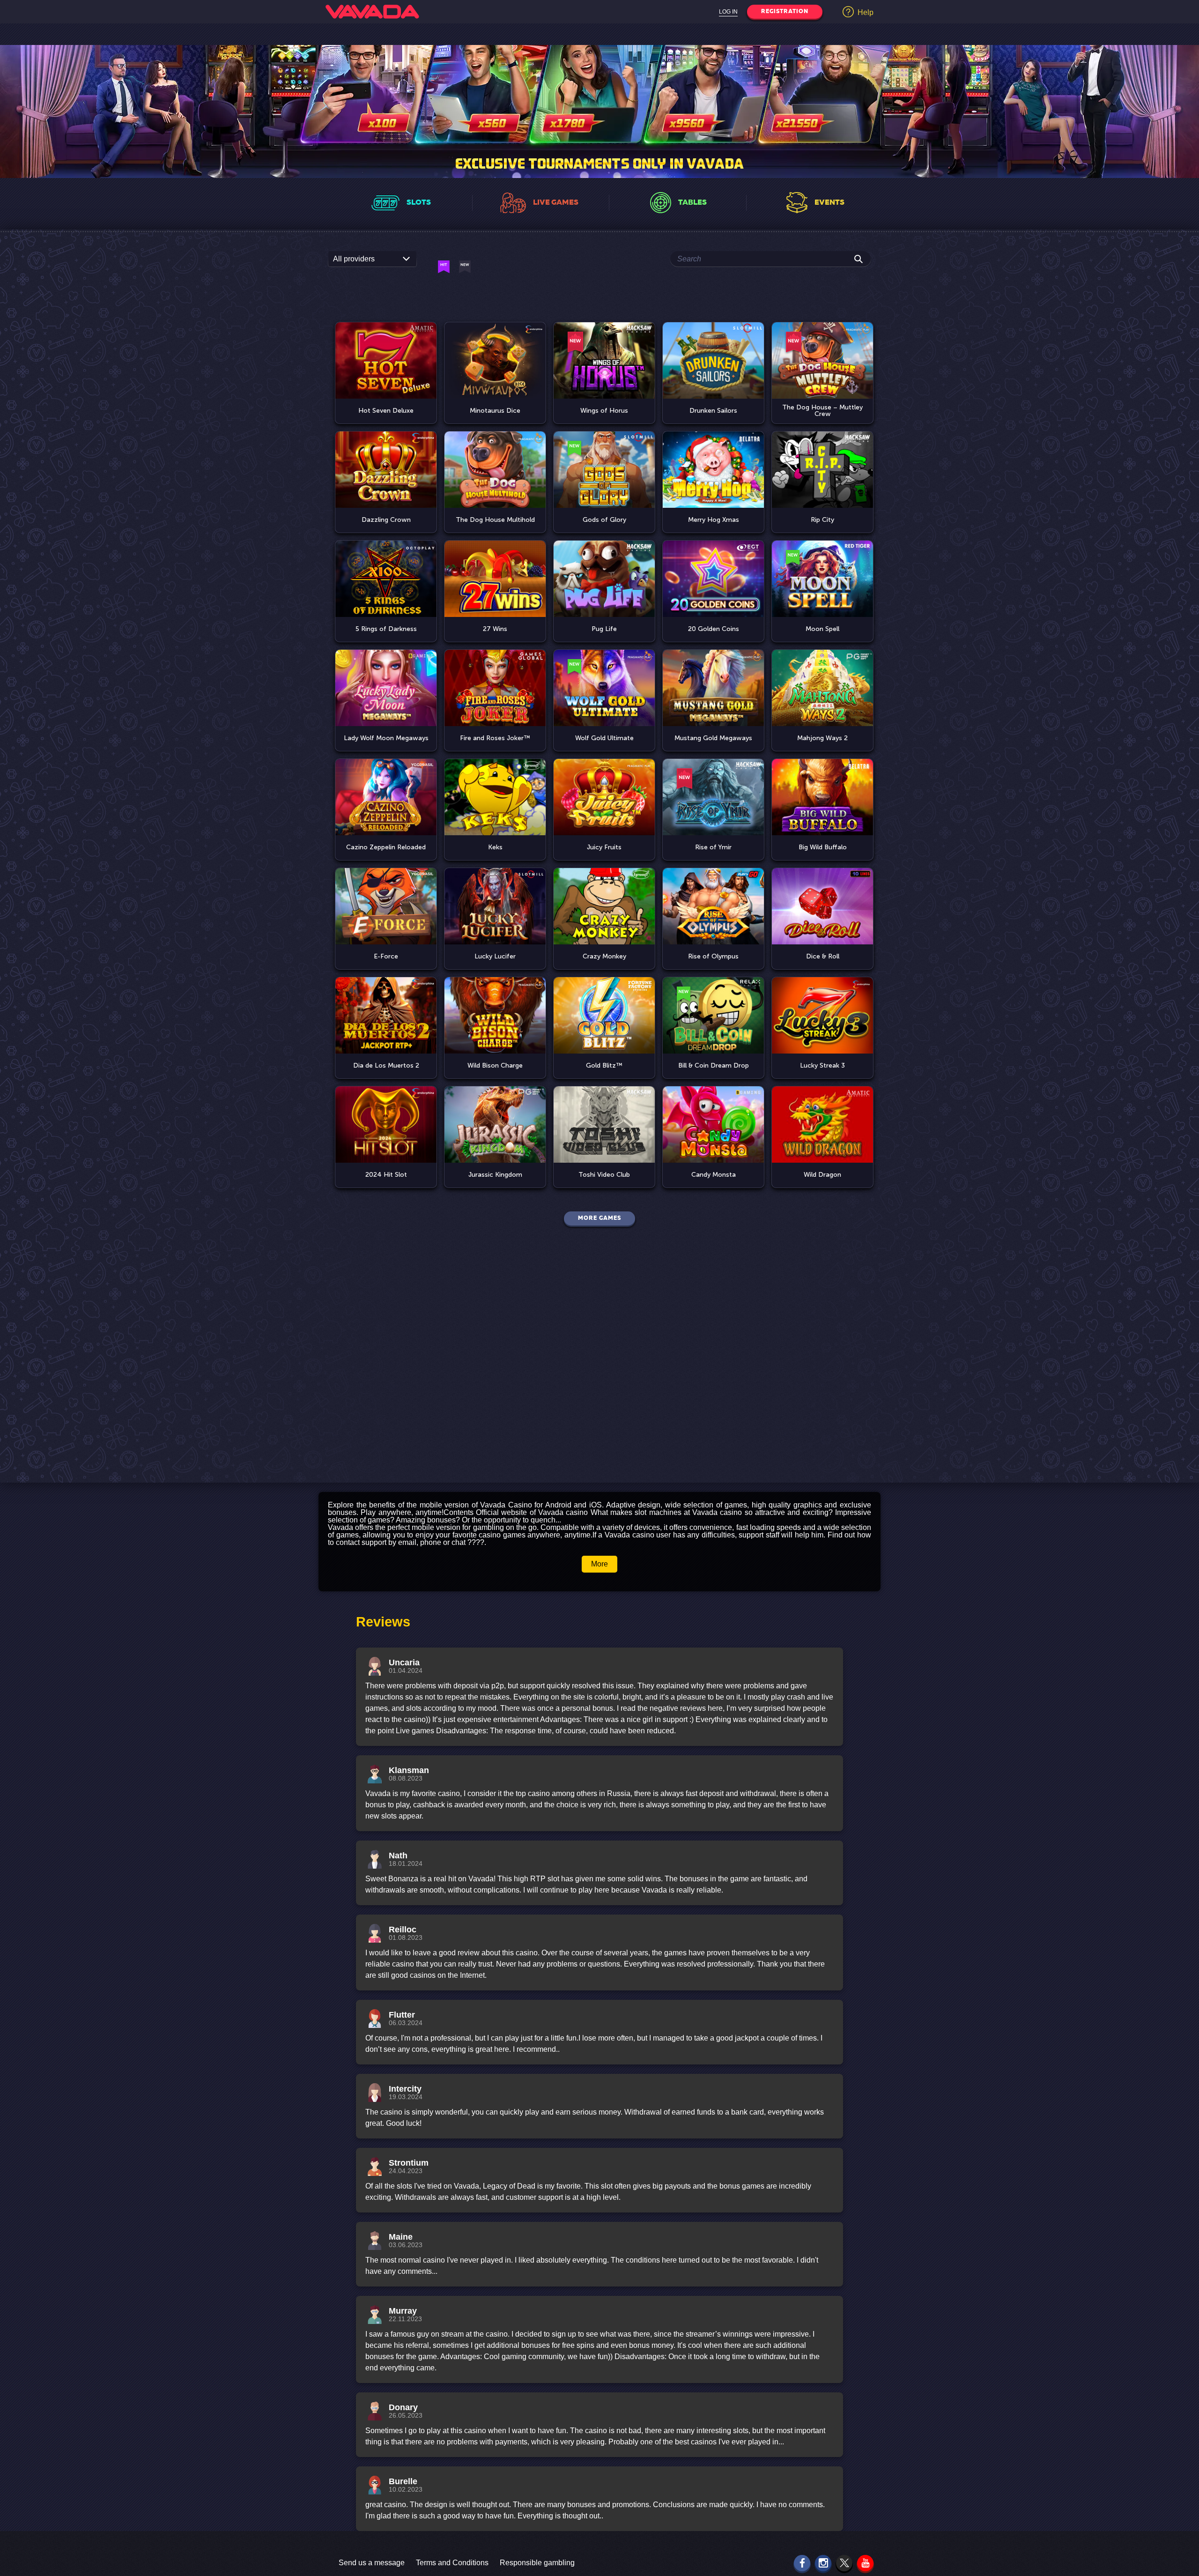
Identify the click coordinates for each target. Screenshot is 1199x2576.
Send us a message (372, 2563)
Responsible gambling (537, 2563)
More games (599, 1218)
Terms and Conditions (452, 2563)
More (599, 1564)
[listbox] (372, 259)
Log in (728, 12)
